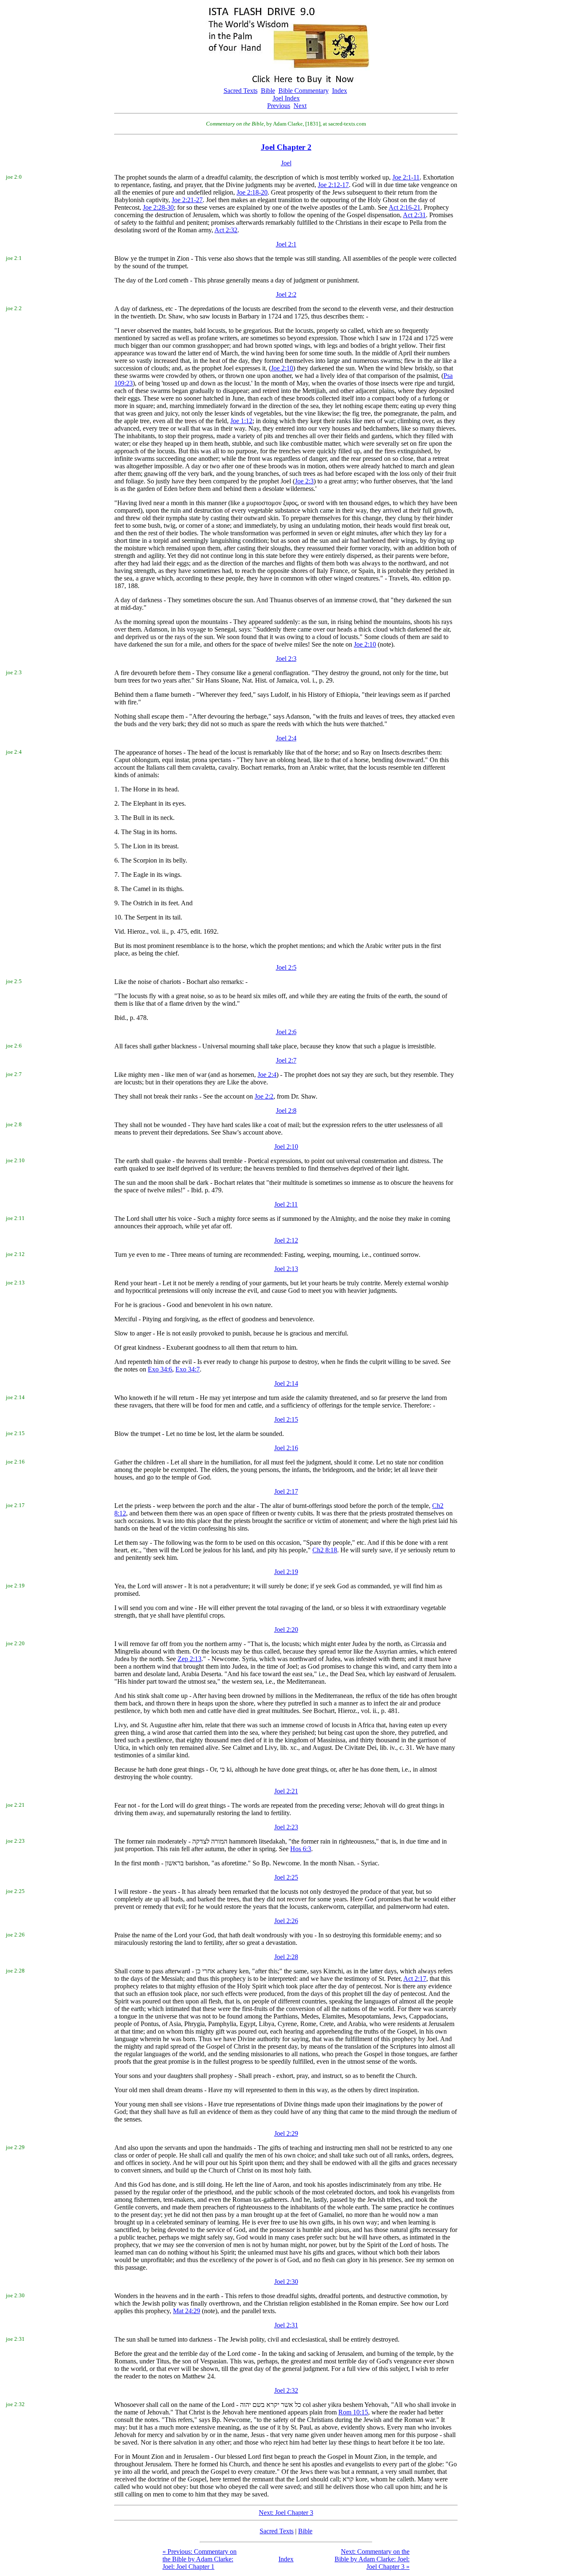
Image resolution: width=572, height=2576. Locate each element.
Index (340, 91)
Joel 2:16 (286, 1448)
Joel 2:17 (286, 1491)
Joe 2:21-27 (187, 200)
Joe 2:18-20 (252, 192)
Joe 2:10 (282, 368)
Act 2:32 (226, 230)
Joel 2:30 (286, 2282)
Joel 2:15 (286, 1419)
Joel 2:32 (286, 2390)
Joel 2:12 (286, 1240)
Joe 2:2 (264, 1096)
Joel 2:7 (286, 1060)
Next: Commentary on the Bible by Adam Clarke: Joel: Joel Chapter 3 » (372, 2559)
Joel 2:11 (286, 1204)
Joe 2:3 (304, 481)
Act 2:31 (414, 215)
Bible (268, 91)
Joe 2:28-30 (158, 207)
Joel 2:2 (286, 294)
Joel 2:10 (286, 1147)
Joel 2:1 (286, 244)
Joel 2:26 (286, 1921)
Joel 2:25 (286, 1877)
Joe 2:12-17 (333, 185)
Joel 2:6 (286, 1032)
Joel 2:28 (286, 1957)
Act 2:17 (415, 1979)
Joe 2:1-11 (406, 177)
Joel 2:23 (286, 1827)
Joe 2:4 (267, 1075)
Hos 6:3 (301, 1849)
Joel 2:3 (286, 659)
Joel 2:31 (286, 2325)
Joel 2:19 (286, 1572)
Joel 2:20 (286, 1630)
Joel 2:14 (286, 1383)
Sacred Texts (241, 91)
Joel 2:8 (286, 1111)
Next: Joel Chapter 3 (286, 2513)
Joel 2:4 (286, 738)
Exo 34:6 (160, 1369)
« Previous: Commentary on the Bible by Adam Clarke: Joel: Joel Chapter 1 (200, 2559)
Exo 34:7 (188, 1369)
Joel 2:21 (286, 1791)
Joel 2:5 (286, 967)
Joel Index (286, 98)
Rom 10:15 (353, 2412)
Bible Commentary (304, 91)
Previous (279, 106)
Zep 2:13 (189, 1659)
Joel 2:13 (286, 1269)
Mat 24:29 (187, 2311)
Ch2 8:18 (325, 1550)
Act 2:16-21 (405, 207)
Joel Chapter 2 (286, 147)
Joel (286, 163)
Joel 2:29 (286, 2133)
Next (300, 106)
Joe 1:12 (241, 421)
